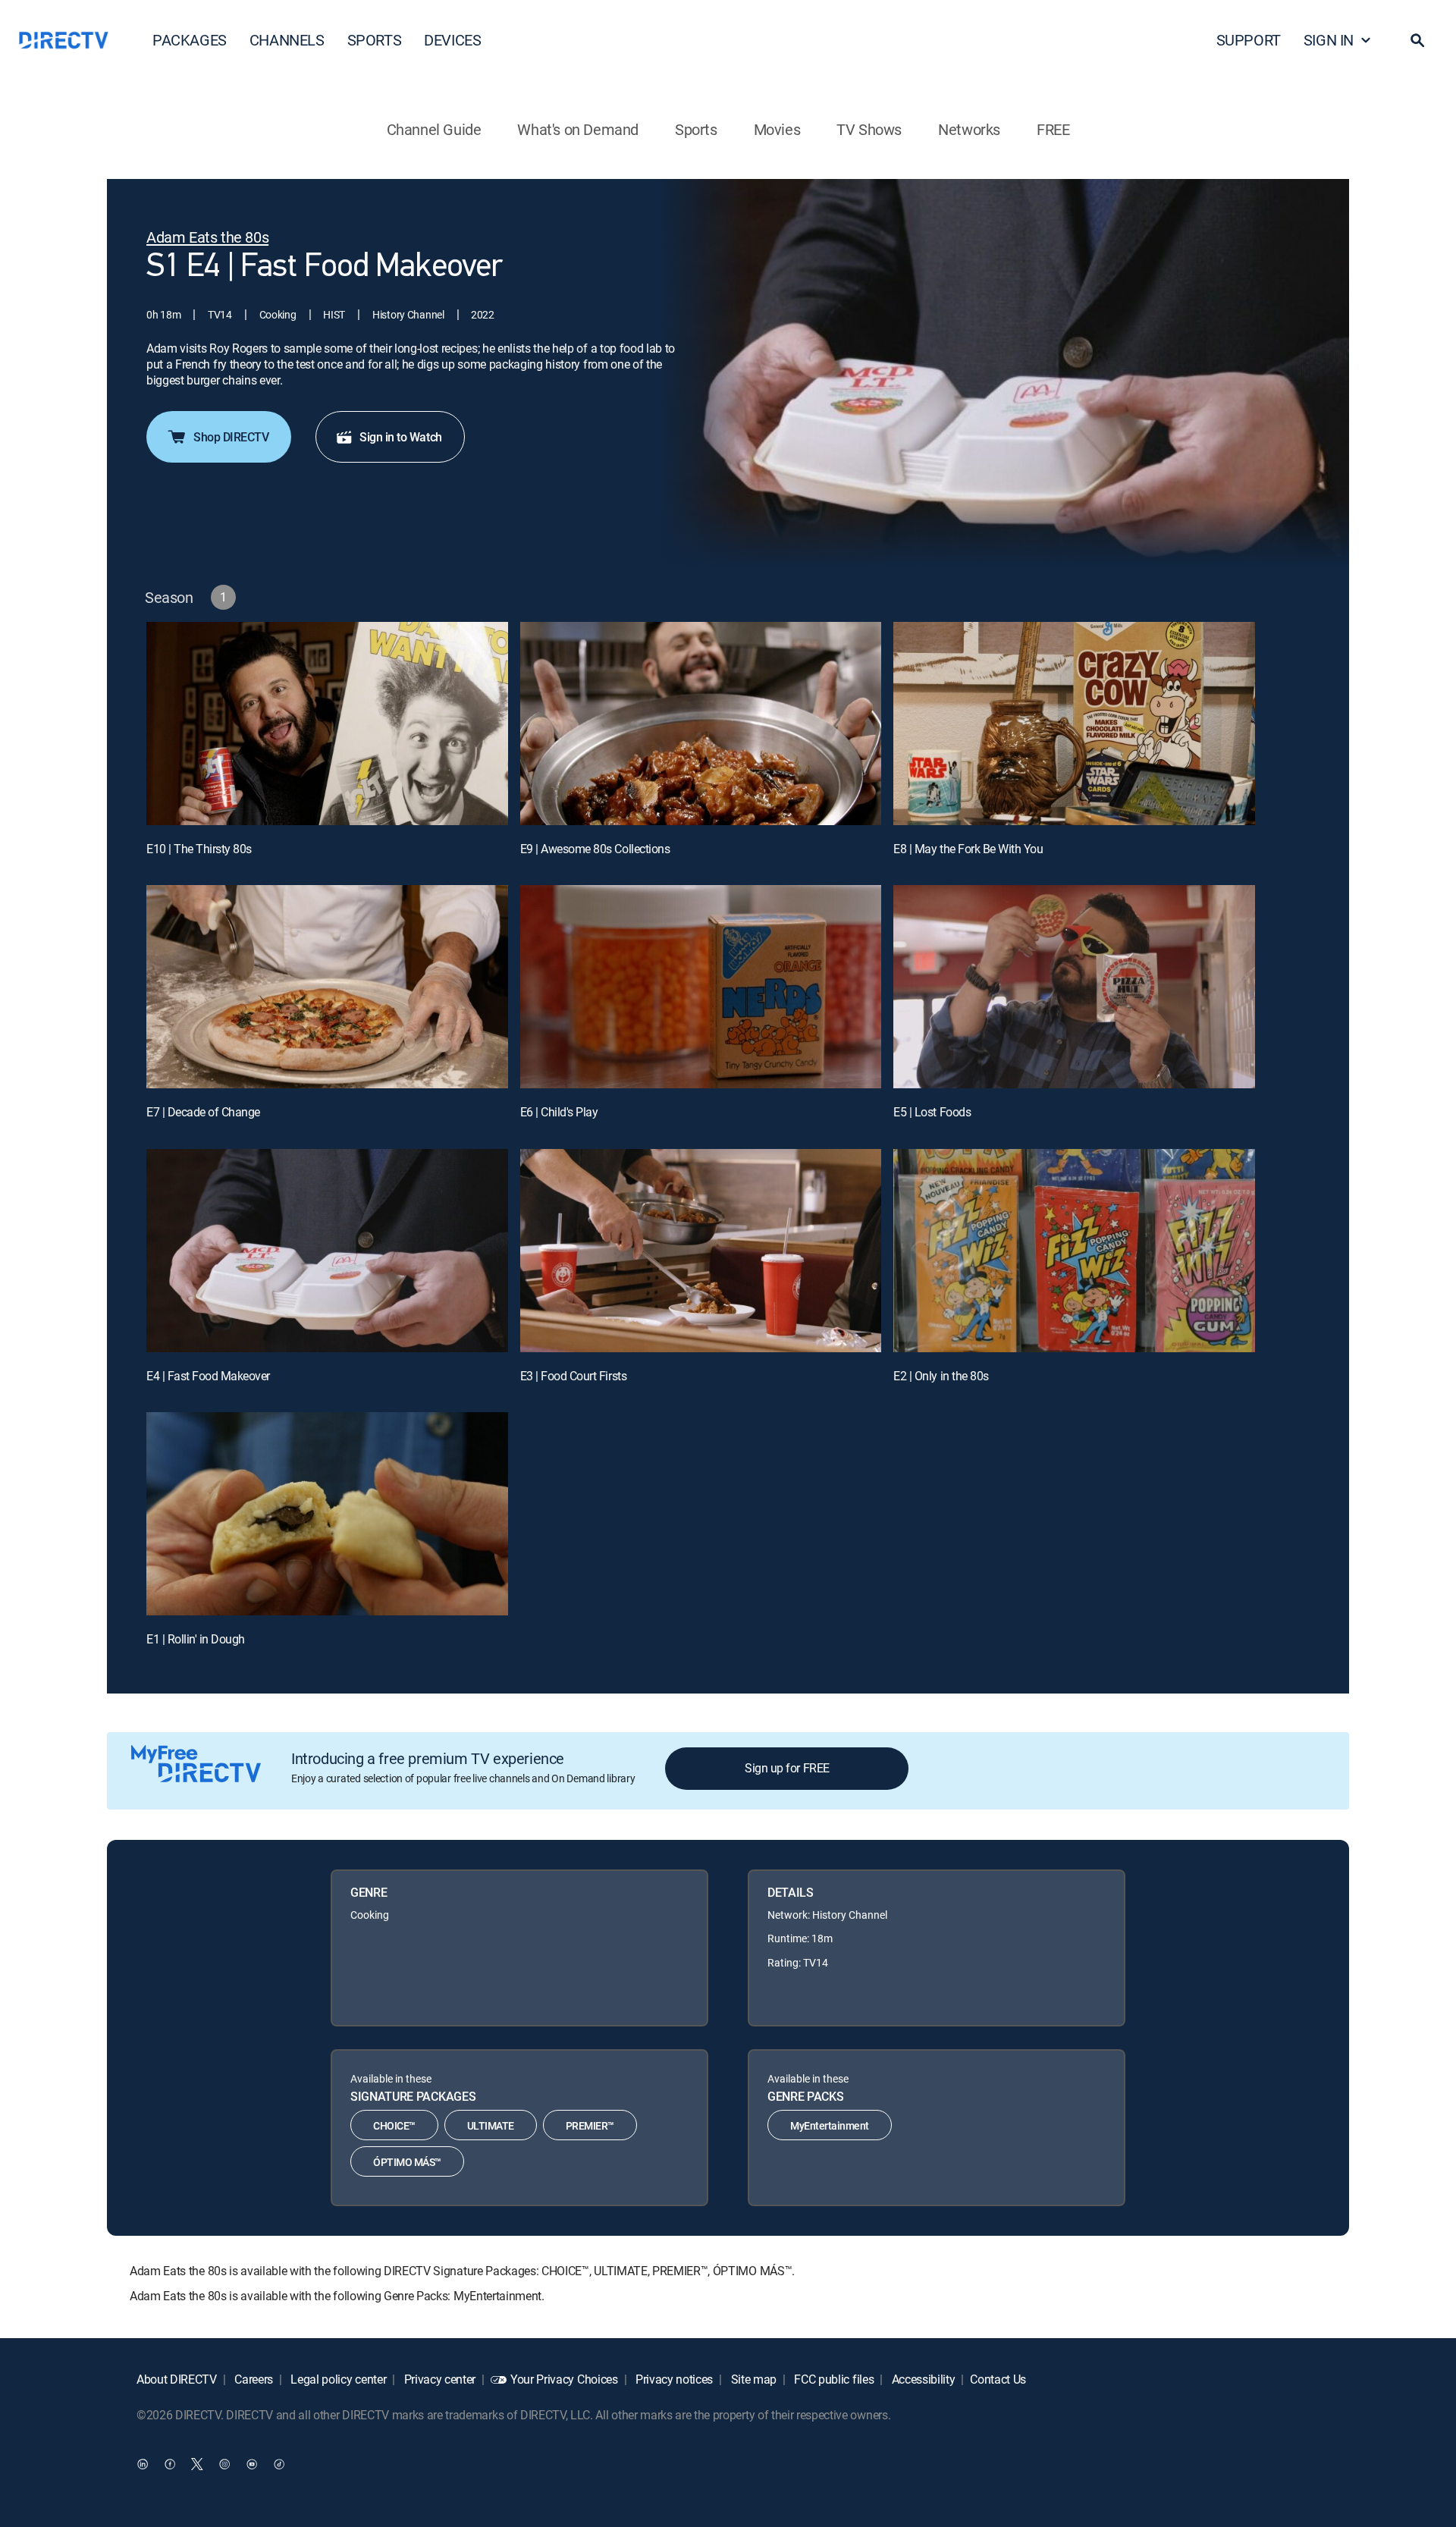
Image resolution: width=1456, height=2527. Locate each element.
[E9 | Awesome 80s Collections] (701, 724)
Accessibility (922, 2379)
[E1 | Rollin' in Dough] (327, 1514)
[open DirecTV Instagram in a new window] (224, 2464)
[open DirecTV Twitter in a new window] (197, 2464)
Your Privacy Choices (564, 2379)
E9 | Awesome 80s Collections (595, 849)
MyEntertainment (830, 2125)
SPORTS (375, 40)
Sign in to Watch (400, 437)
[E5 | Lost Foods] (1074, 987)
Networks (969, 129)
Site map (752, 2379)
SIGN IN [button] (1329, 40)
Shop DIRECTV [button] (231, 437)
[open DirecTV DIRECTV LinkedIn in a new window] (143, 2464)
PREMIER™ (590, 2125)
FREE (1053, 129)
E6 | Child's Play (559, 1112)
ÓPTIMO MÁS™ (407, 2162)
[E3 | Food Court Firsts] (701, 1251)
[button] (1417, 40)
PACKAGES (190, 40)
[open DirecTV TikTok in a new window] (279, 2464)
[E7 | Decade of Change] (327, 987)
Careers (253, 2379)
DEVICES (452, 40)
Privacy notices (673, 2379)
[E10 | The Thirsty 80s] (327, 724)
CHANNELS (287, 40)
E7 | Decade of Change (203, 1112)
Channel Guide (434, 129)
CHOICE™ (394, 2125)
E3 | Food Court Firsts (573, 1376)
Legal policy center (337, 2379)
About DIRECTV (177, 2379)
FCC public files (833, 2379)
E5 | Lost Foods (932, 1112)
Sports (696, 129)
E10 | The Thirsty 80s (199, 849)
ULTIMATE (491, 2125)
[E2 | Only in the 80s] (1074, 1251)
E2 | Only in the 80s (941, 1376)
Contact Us (998, 2379)
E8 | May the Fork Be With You (968, 849)
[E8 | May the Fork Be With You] (1074, 724)
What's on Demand (578, 129)
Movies (777, 129)
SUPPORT (1249, 40)
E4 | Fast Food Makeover (208, 1376)
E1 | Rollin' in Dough (196, 1639)
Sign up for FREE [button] (787, 1768)
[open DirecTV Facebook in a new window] (170, 2464)
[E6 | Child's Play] (701, 987)
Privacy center (438, 2379)
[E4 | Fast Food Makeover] (327, 1251)
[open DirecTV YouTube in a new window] (252, 2464)
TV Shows (869, 129)
